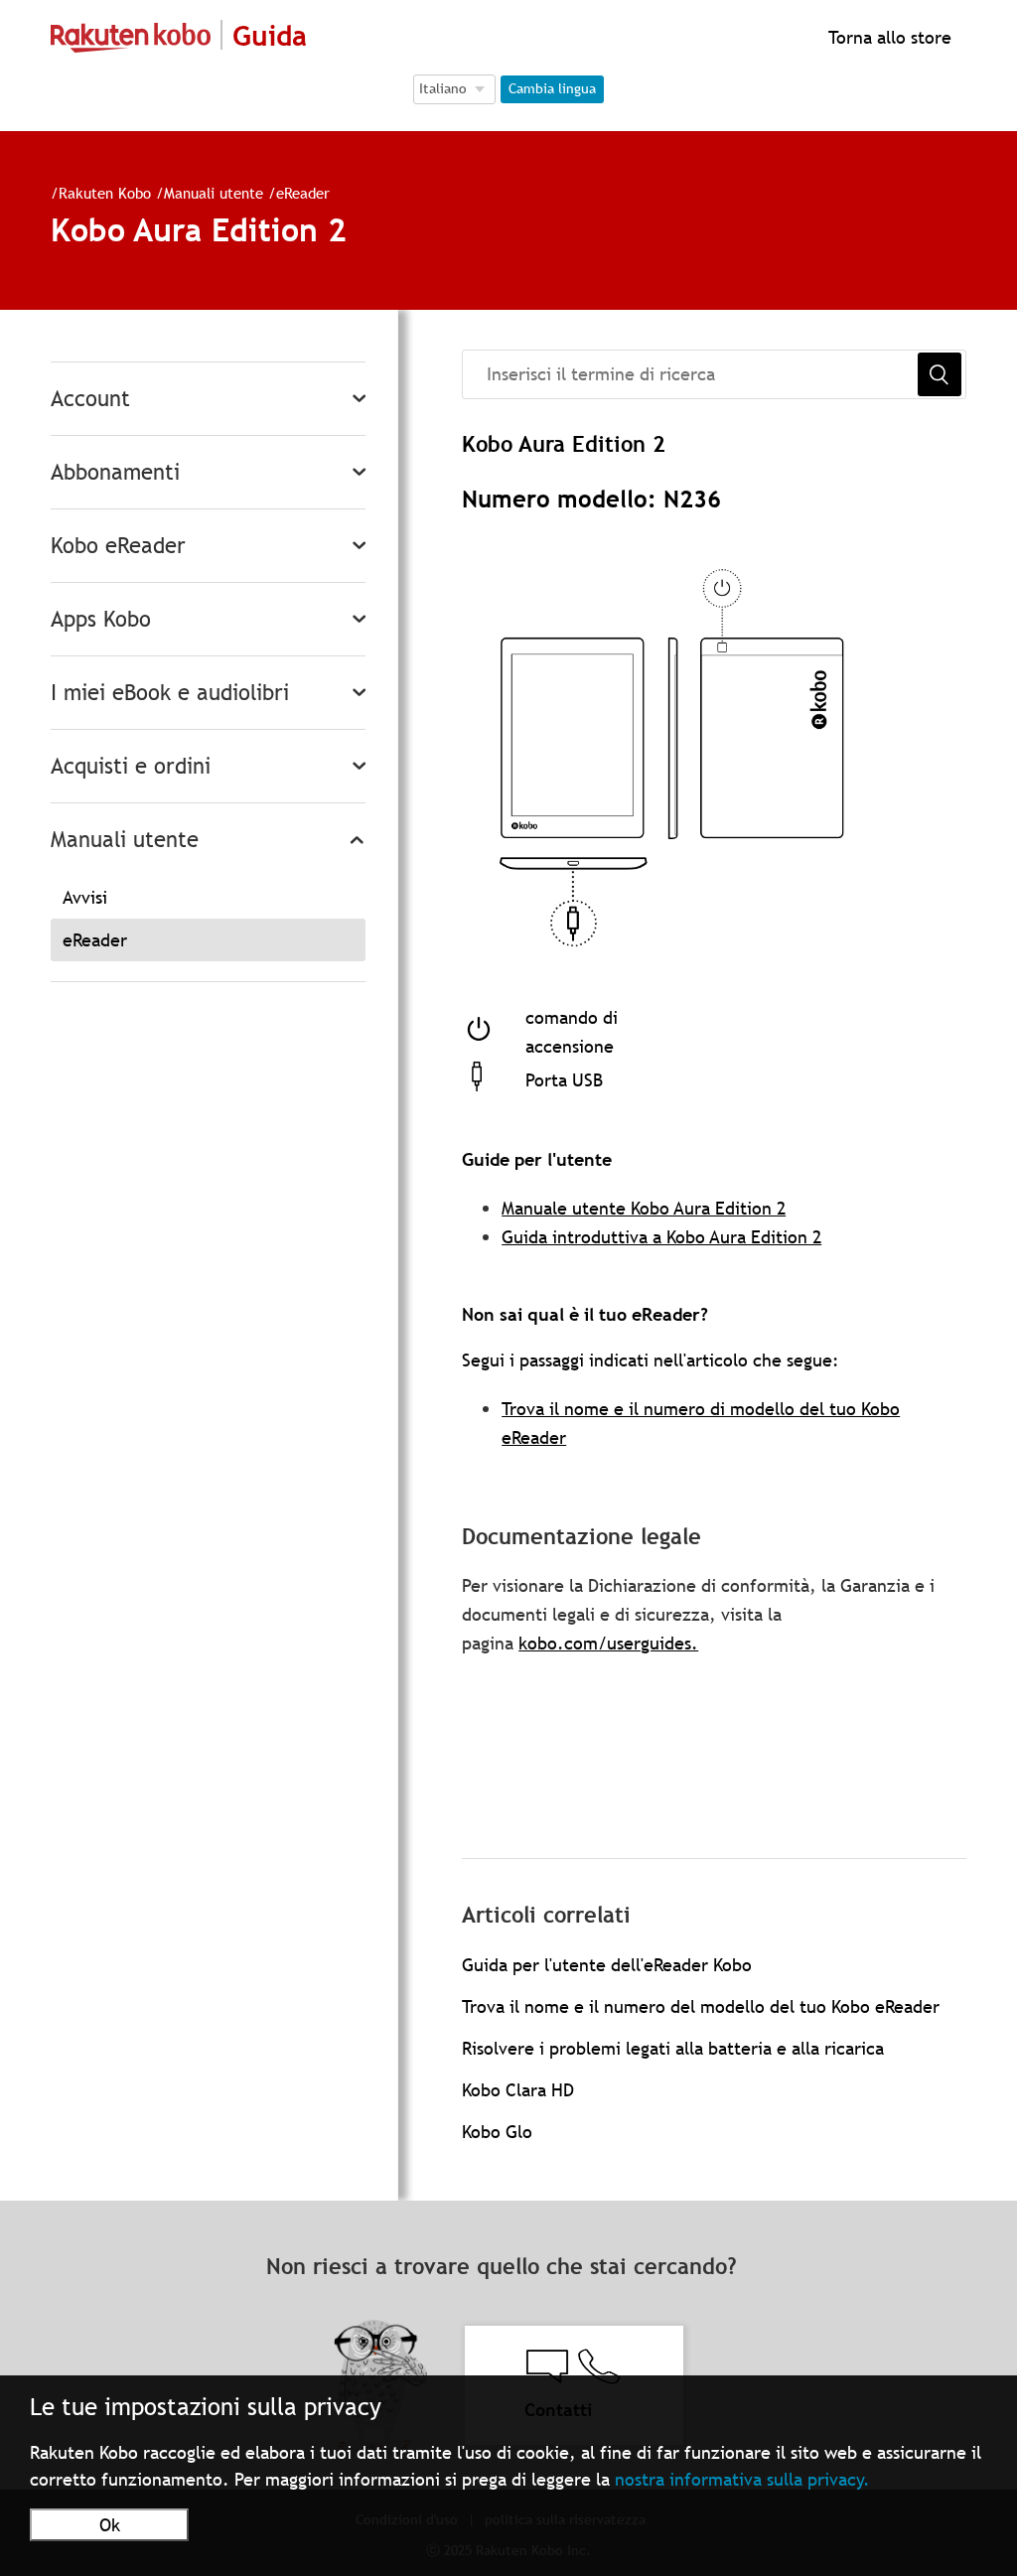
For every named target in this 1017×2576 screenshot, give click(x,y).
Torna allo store (887, 37)
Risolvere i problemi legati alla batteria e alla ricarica (673, 2048)
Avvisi (85, 897)
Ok (110, 2525)
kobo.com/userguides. (608, 1643)
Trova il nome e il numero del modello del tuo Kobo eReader (701, 2006)
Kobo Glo (497, 2132)
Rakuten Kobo (105, 193)
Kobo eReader (118, 546)
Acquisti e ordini (131, 766)
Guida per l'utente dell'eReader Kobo (607, 1965)
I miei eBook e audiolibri (170, 693)
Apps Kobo (101, 619)
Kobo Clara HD (518, 2090)
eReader (303, 193)
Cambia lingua (552, 88)
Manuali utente (214, 193)
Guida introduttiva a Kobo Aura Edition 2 (661, 1237)
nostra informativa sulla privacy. (742, 2479)
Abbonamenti (115, 472)
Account (90, 399)
